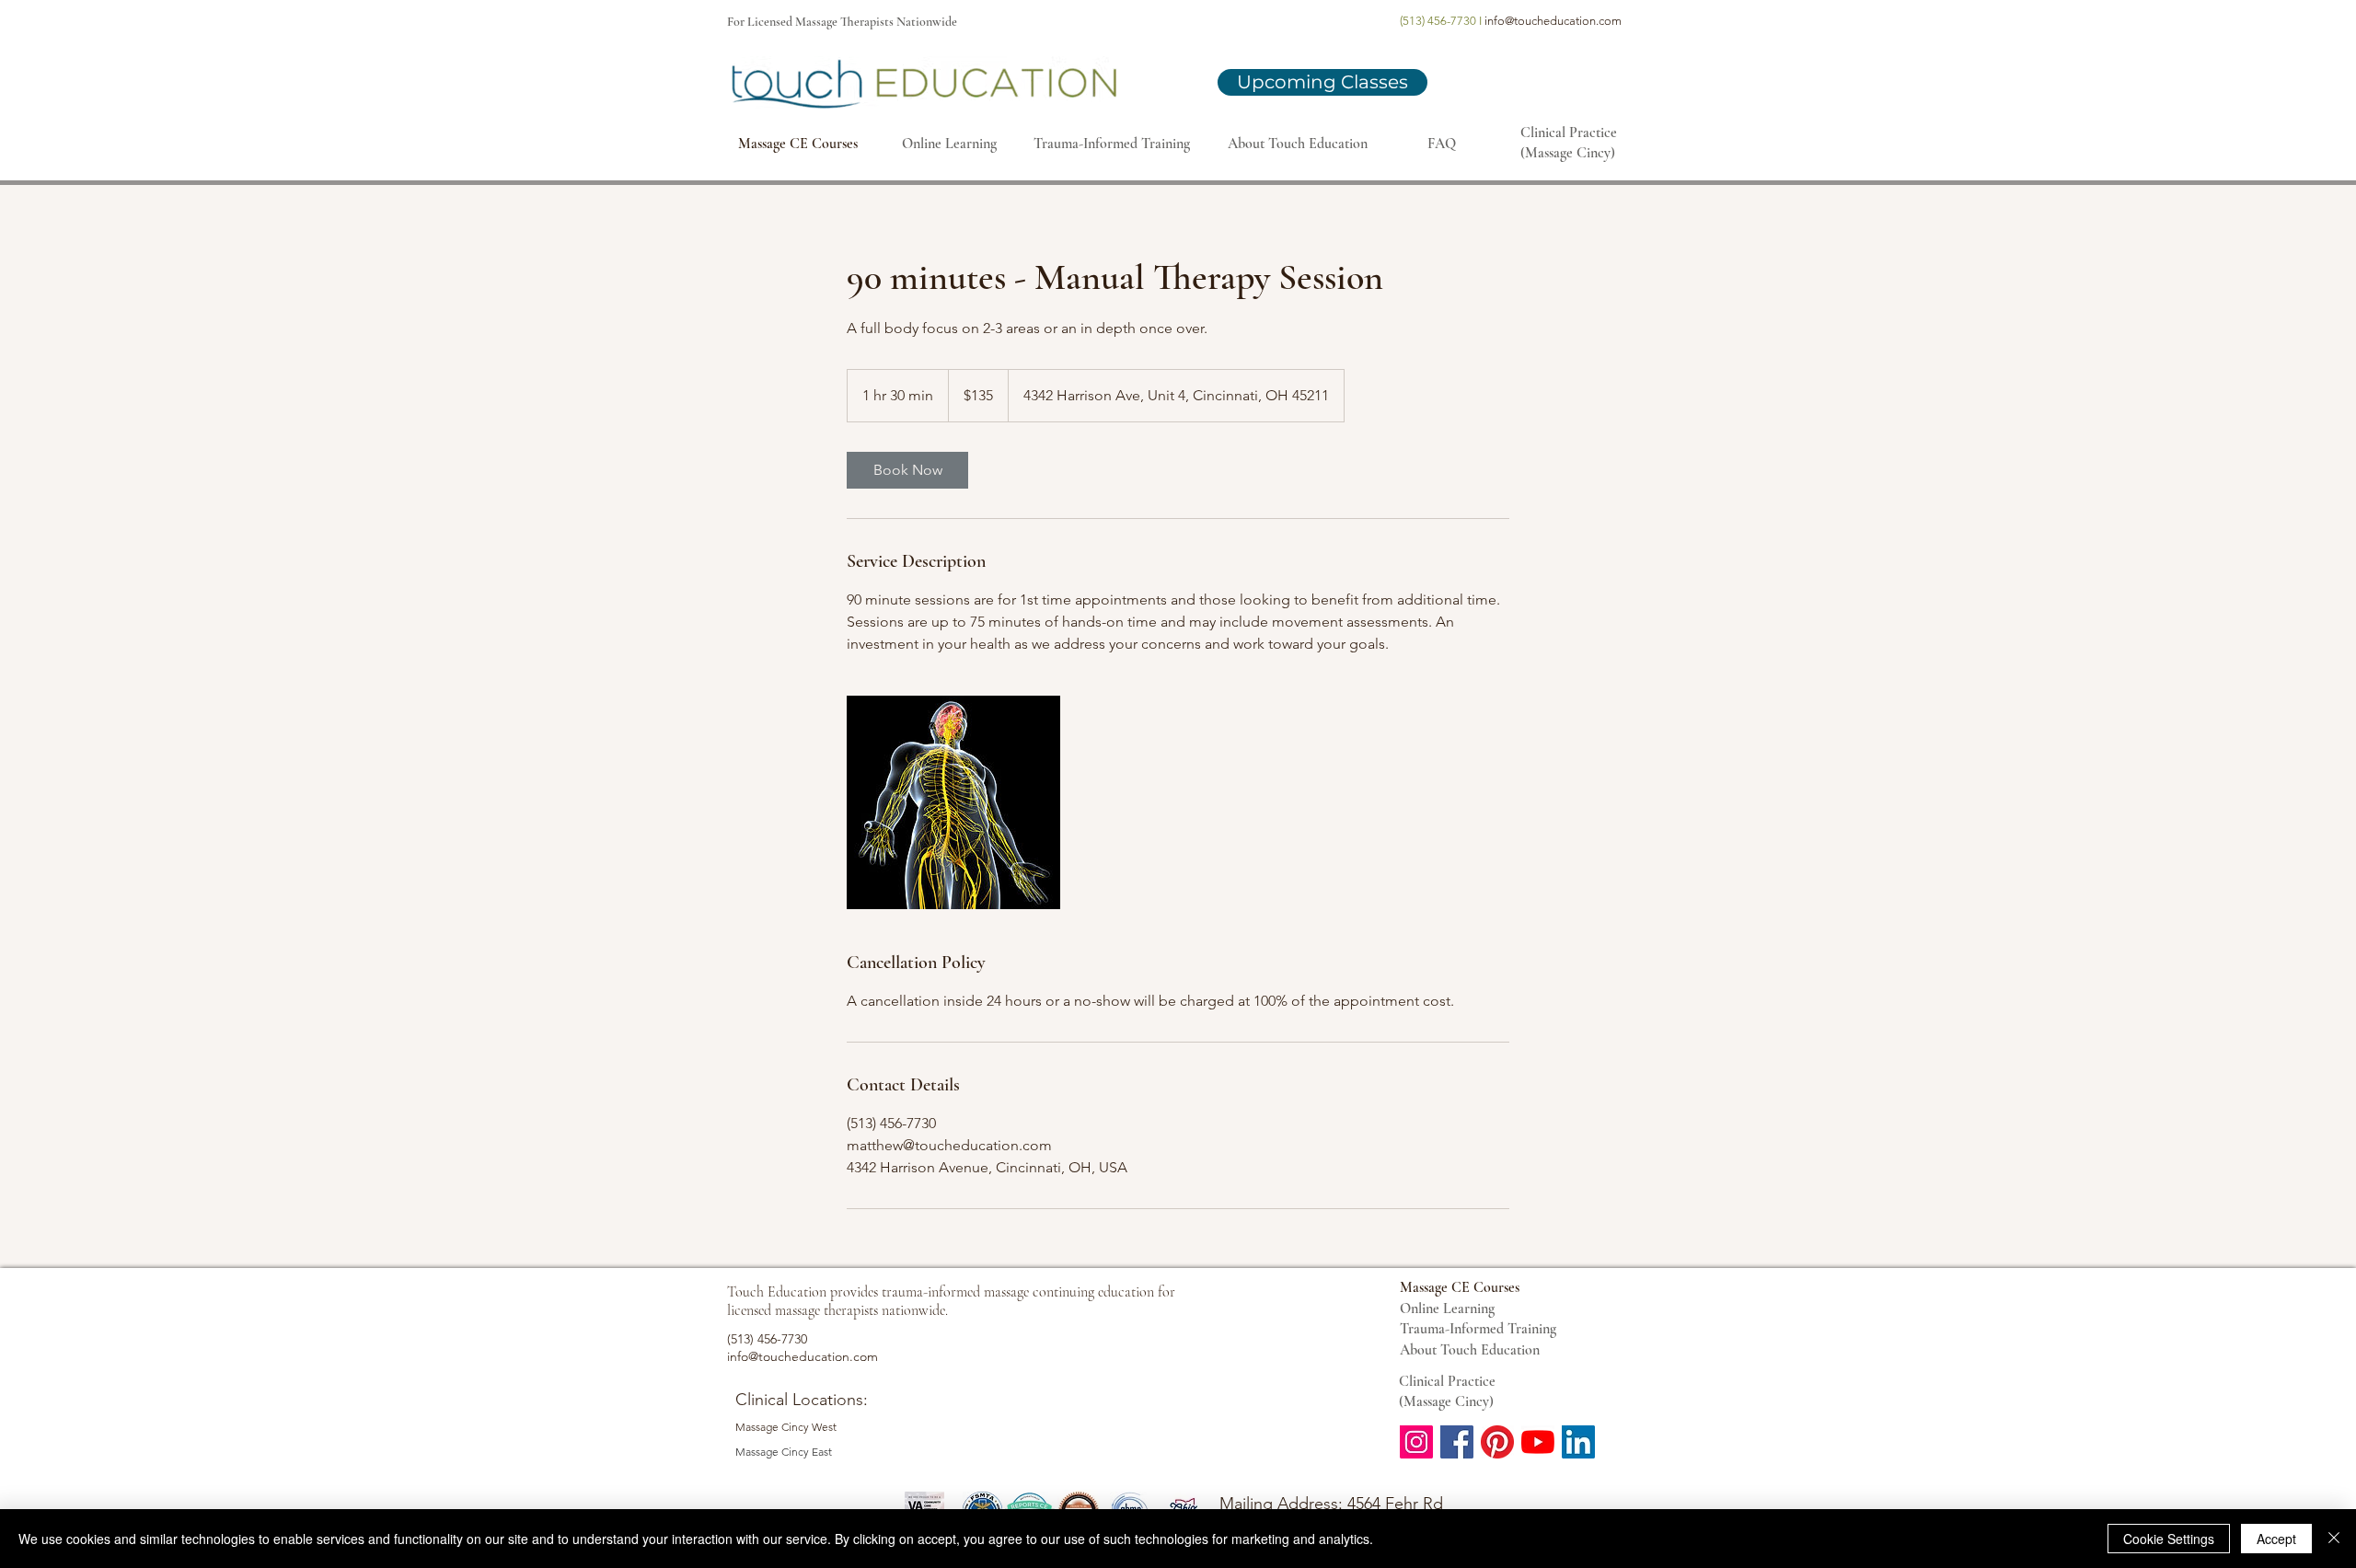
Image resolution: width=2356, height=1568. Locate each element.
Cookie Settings (2169, 1539)
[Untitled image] (953, 802)
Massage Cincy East (784, 1452)
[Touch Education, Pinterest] (1497, 1442)
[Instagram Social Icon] (1416, 1442)
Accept (2276, 1539)
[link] (907, 470)
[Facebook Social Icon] (1457, 1442)
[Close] (2334, 1539)
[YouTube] (1538, 1442)
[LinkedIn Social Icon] (1578, 1442)
